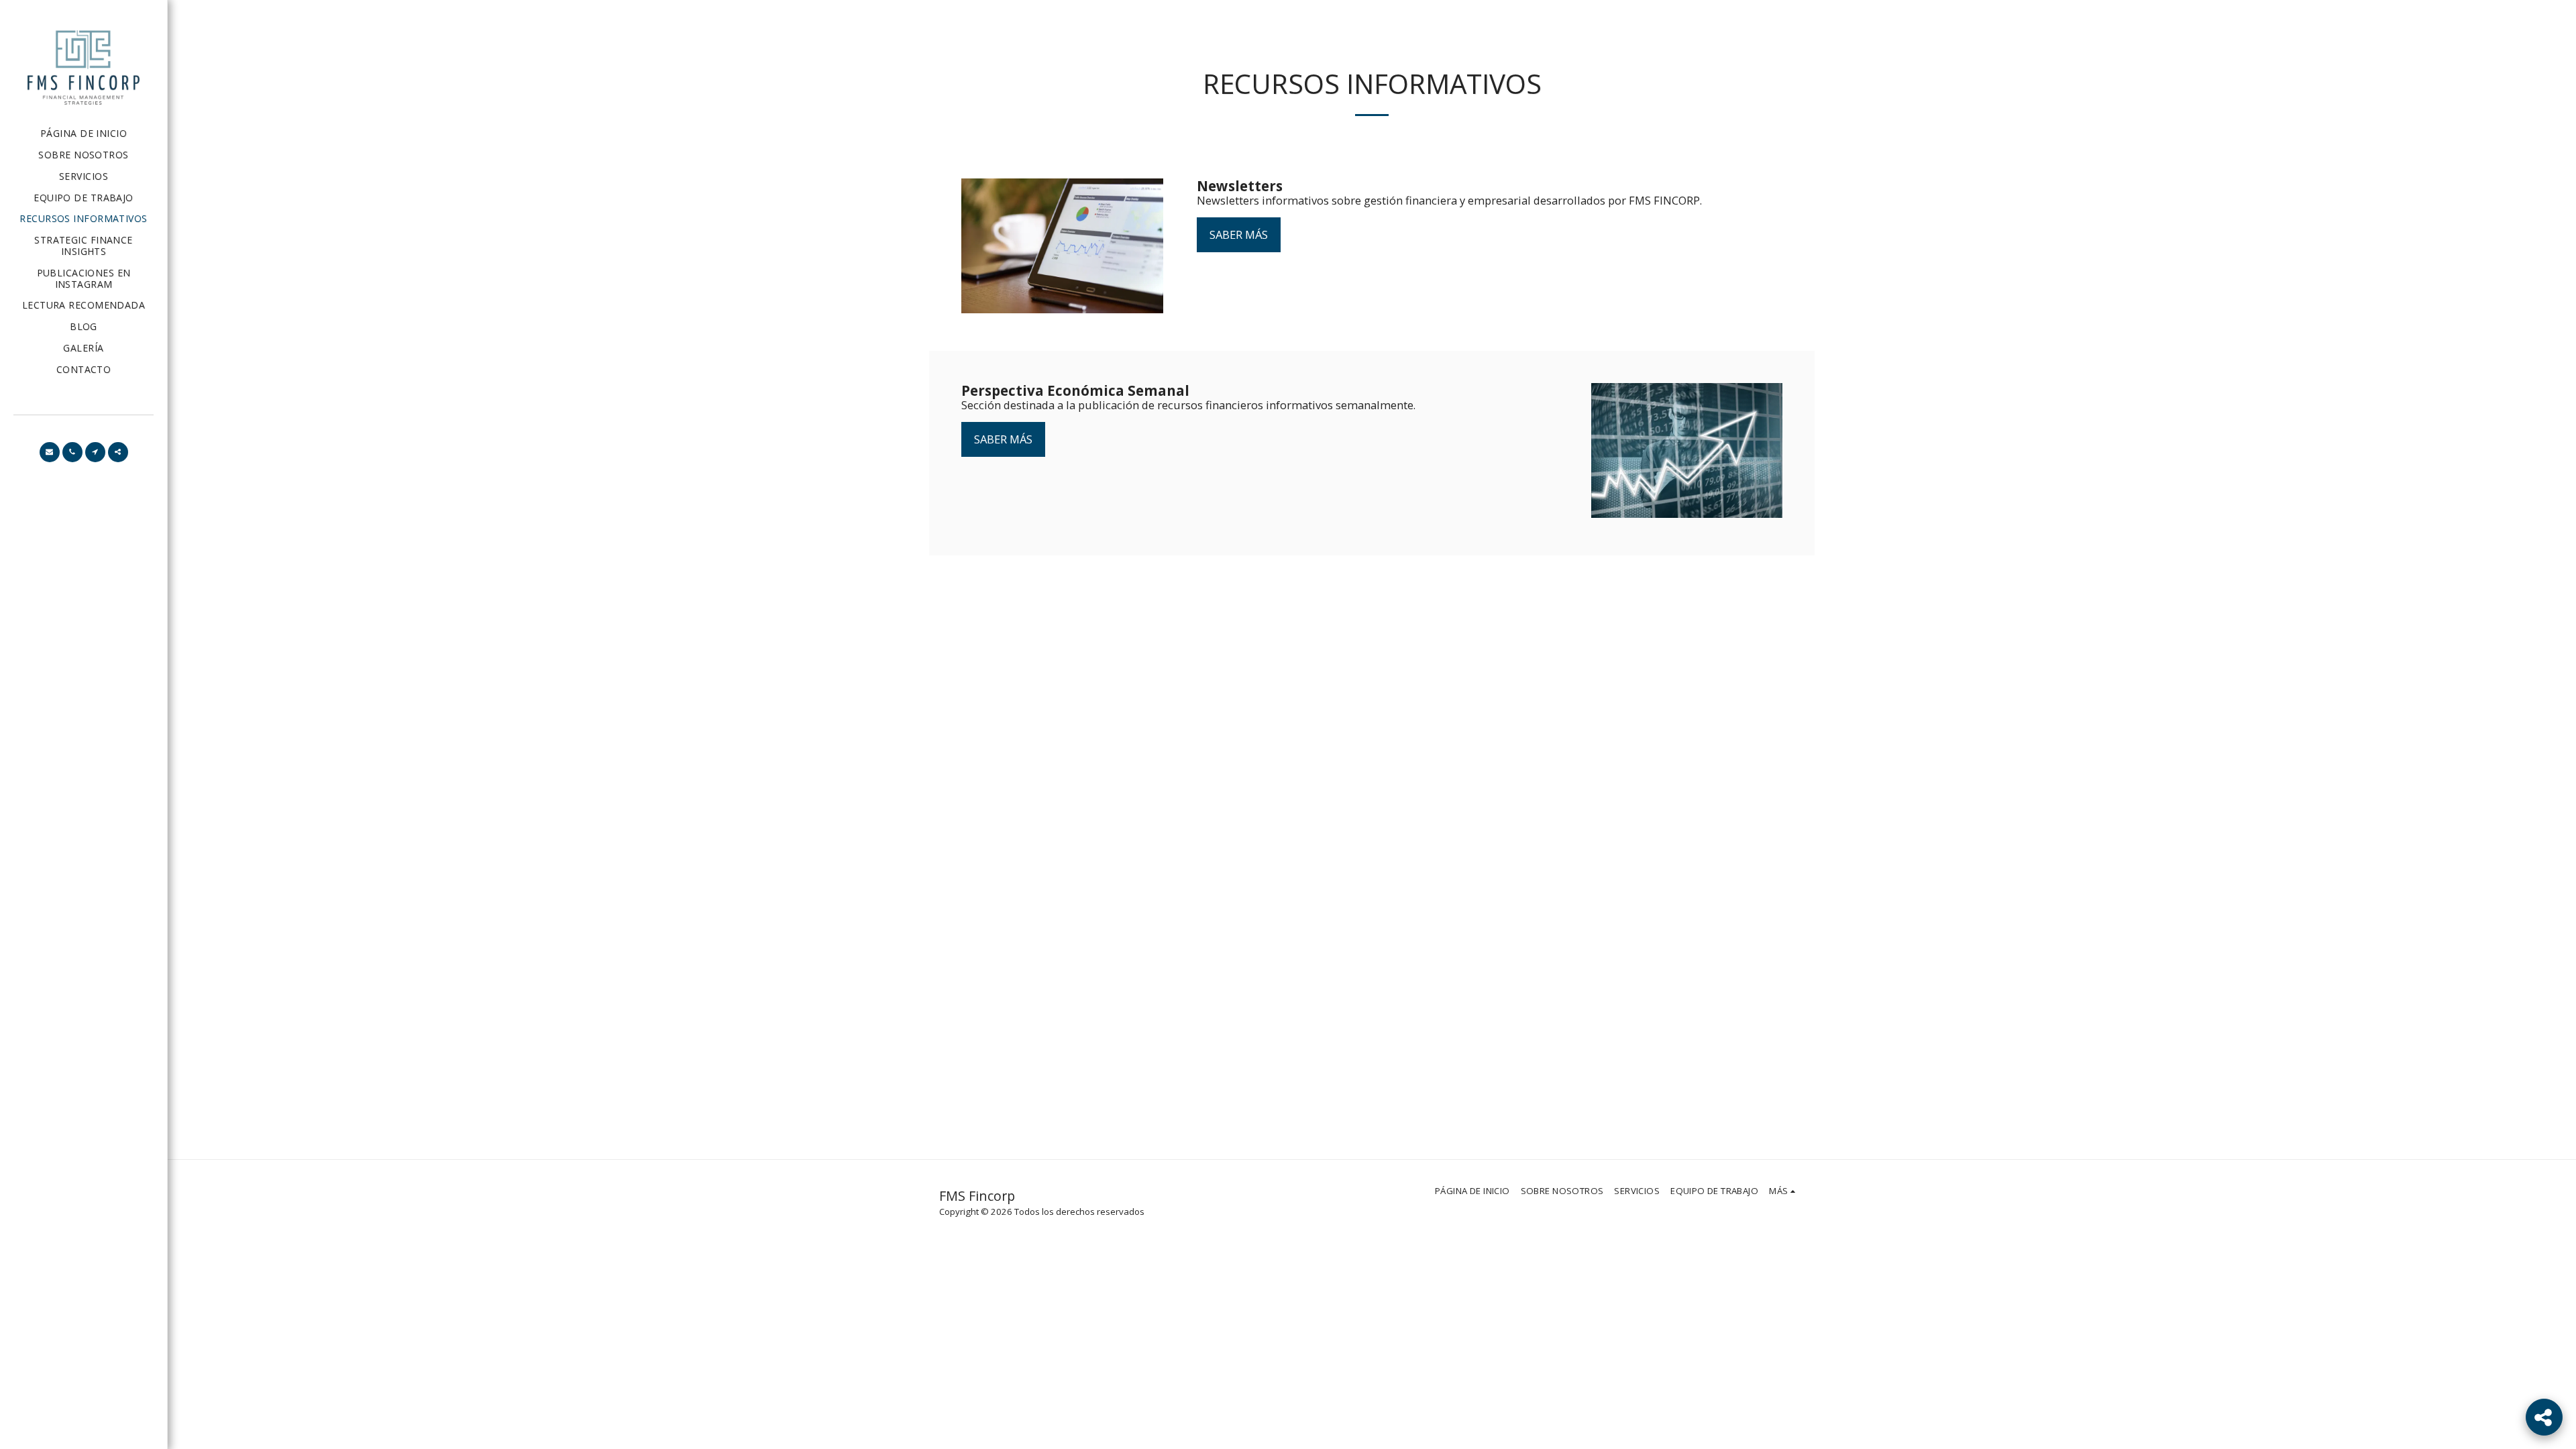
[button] (50, 452)
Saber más (1239, 234)
